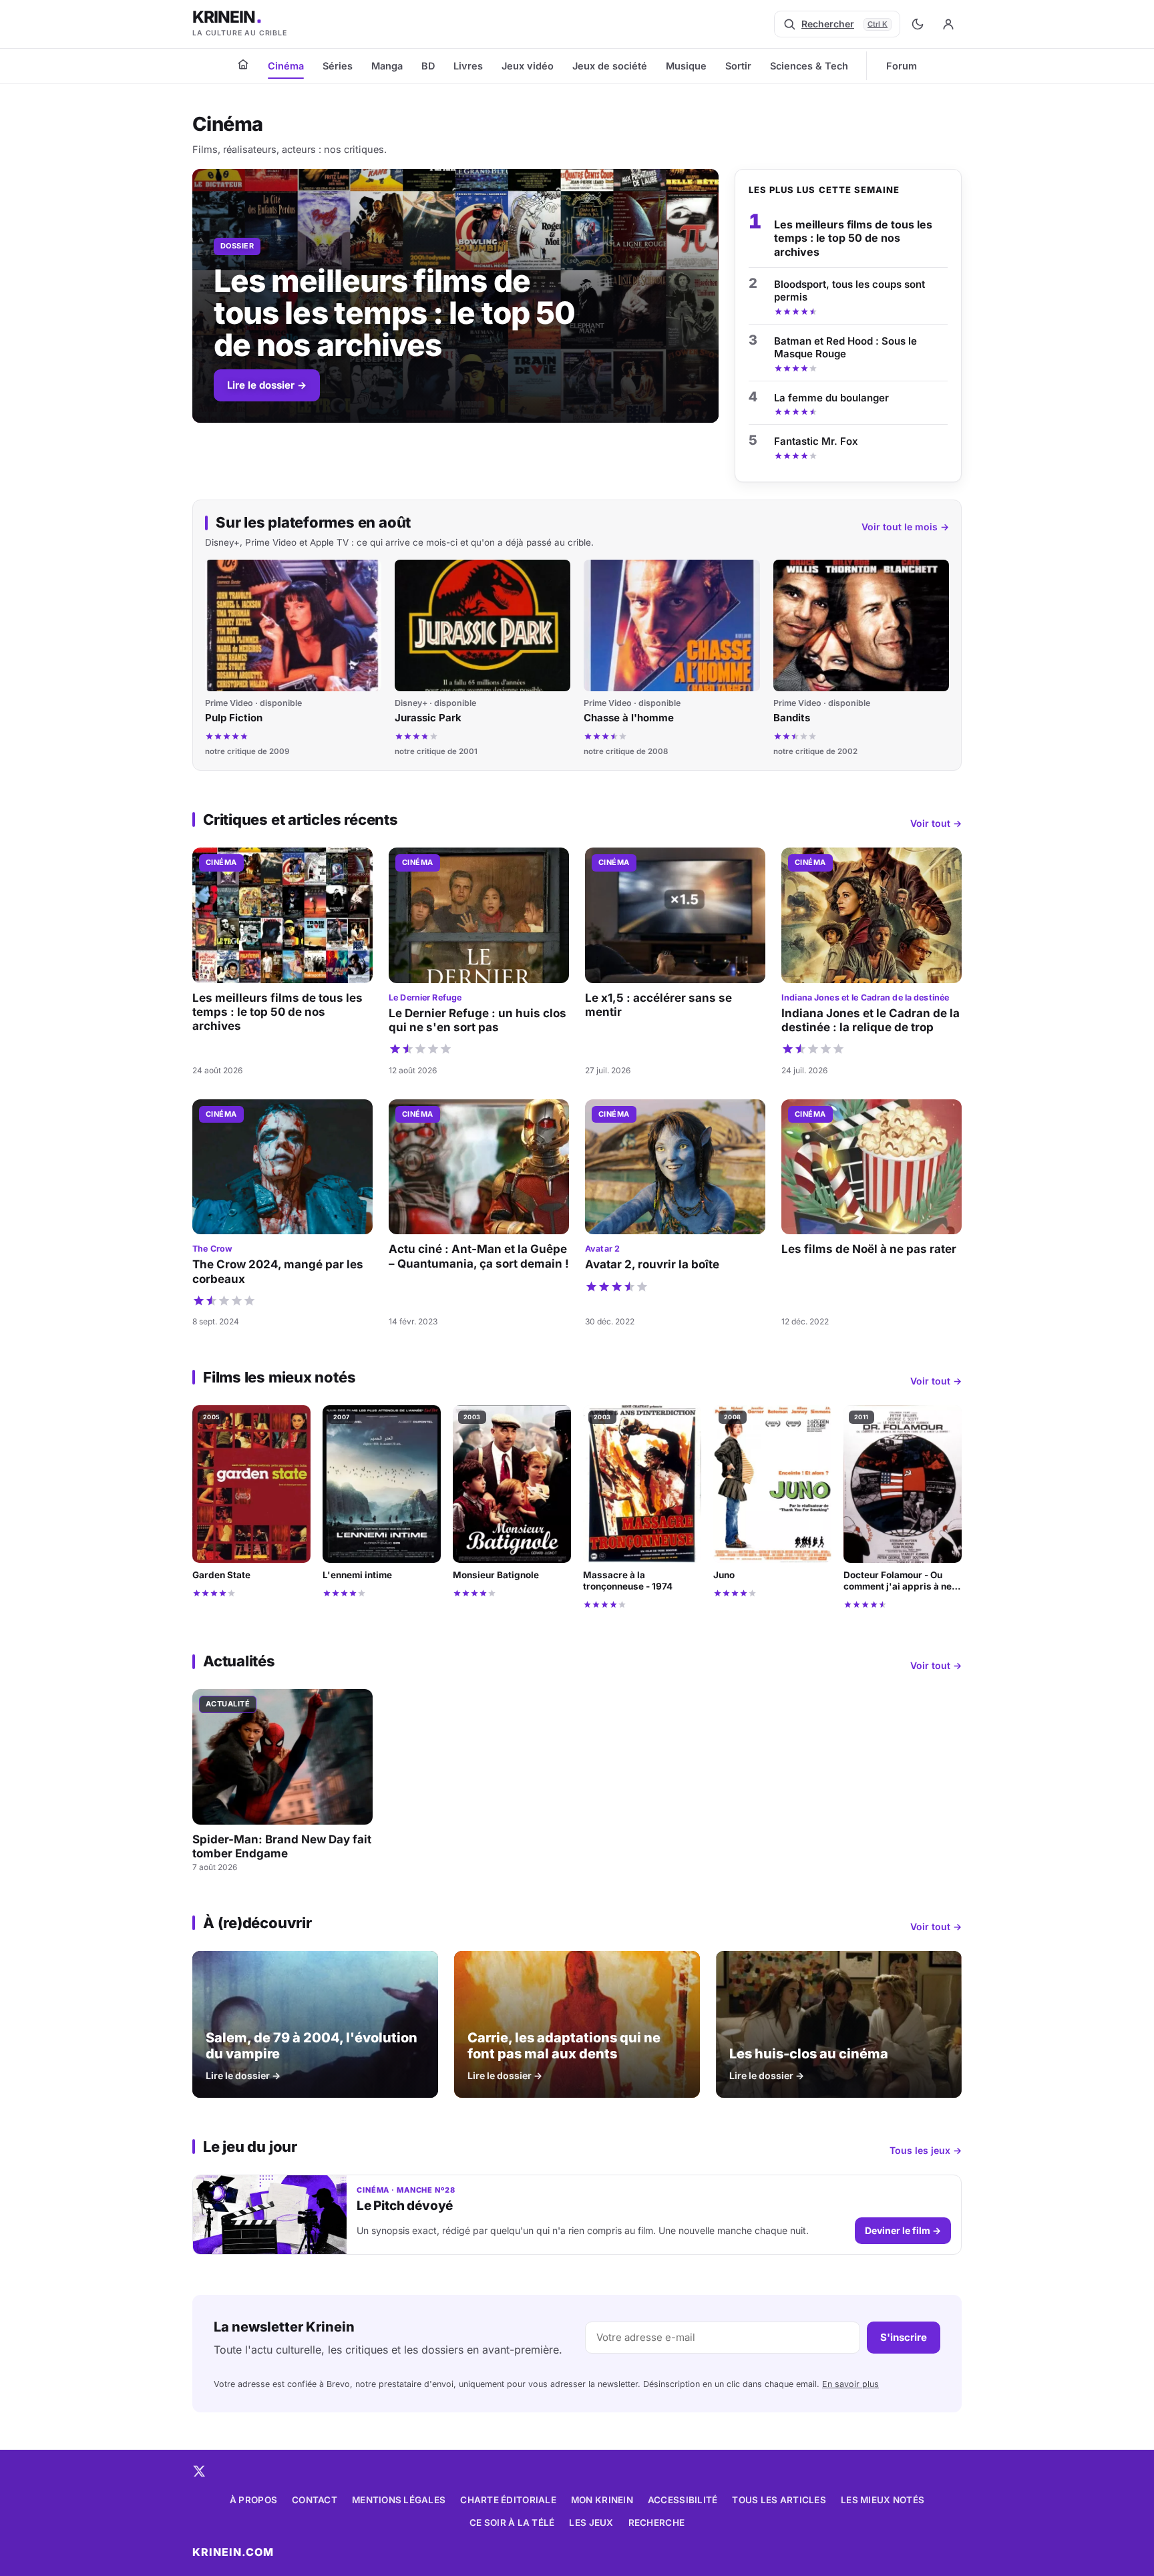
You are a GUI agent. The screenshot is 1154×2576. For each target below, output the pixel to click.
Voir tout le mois (905, 527)
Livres (468, 66)
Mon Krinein (602, 2500)
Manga (387, 66)
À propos (253, 2500)
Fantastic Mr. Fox (816, 441)
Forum (902, 66)
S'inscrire (904, 2337)
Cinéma (286, 66)
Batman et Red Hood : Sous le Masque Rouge (845, 348)
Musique (686, 66)
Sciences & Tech (809, 66)
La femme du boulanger (831, 398)
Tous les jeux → (926, 2150)
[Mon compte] (948, 24)
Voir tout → (936, 823)
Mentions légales (399, 2500)
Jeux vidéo (528, 66)
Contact (315, 2500)
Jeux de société (610, 66)
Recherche (656, 2523)
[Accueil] (243, 64)
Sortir (738, 66)
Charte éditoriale (508, 2500)
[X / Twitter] (199, 2471)
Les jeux (591, 2523)
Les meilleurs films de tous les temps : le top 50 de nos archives (853, 238)
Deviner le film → (903, 2230)
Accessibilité (683, 2500)
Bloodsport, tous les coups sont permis (849, 291)
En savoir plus (850, 2384)
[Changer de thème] (918, 24)
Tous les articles (779, 2500)
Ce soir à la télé (512, 2523)
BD (428, 66)
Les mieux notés (883, 2500)
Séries (338, 66)
